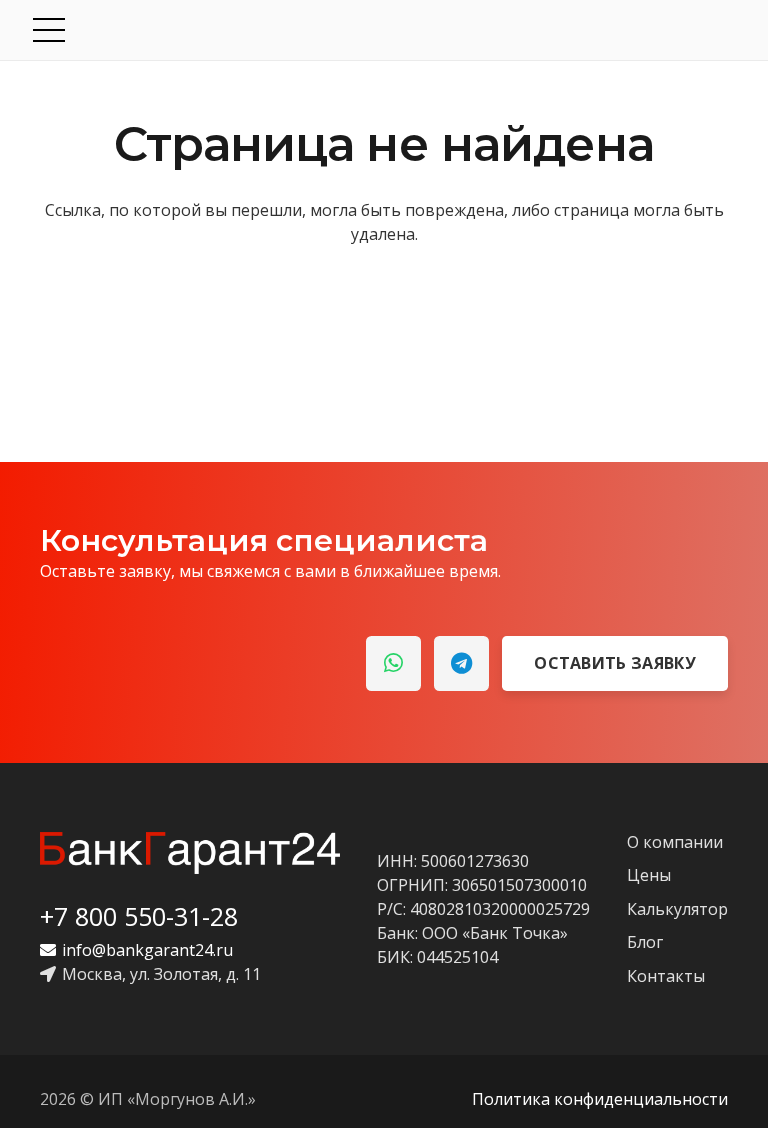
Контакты (666, 976)
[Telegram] (461, 663)
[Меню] (386, 30)
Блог (645, 942)
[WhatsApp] (393, 663)
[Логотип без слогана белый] (190, 853)
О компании (675, 842)
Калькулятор (677, 909)
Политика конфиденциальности (600, 1099)
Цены (649, 875)
